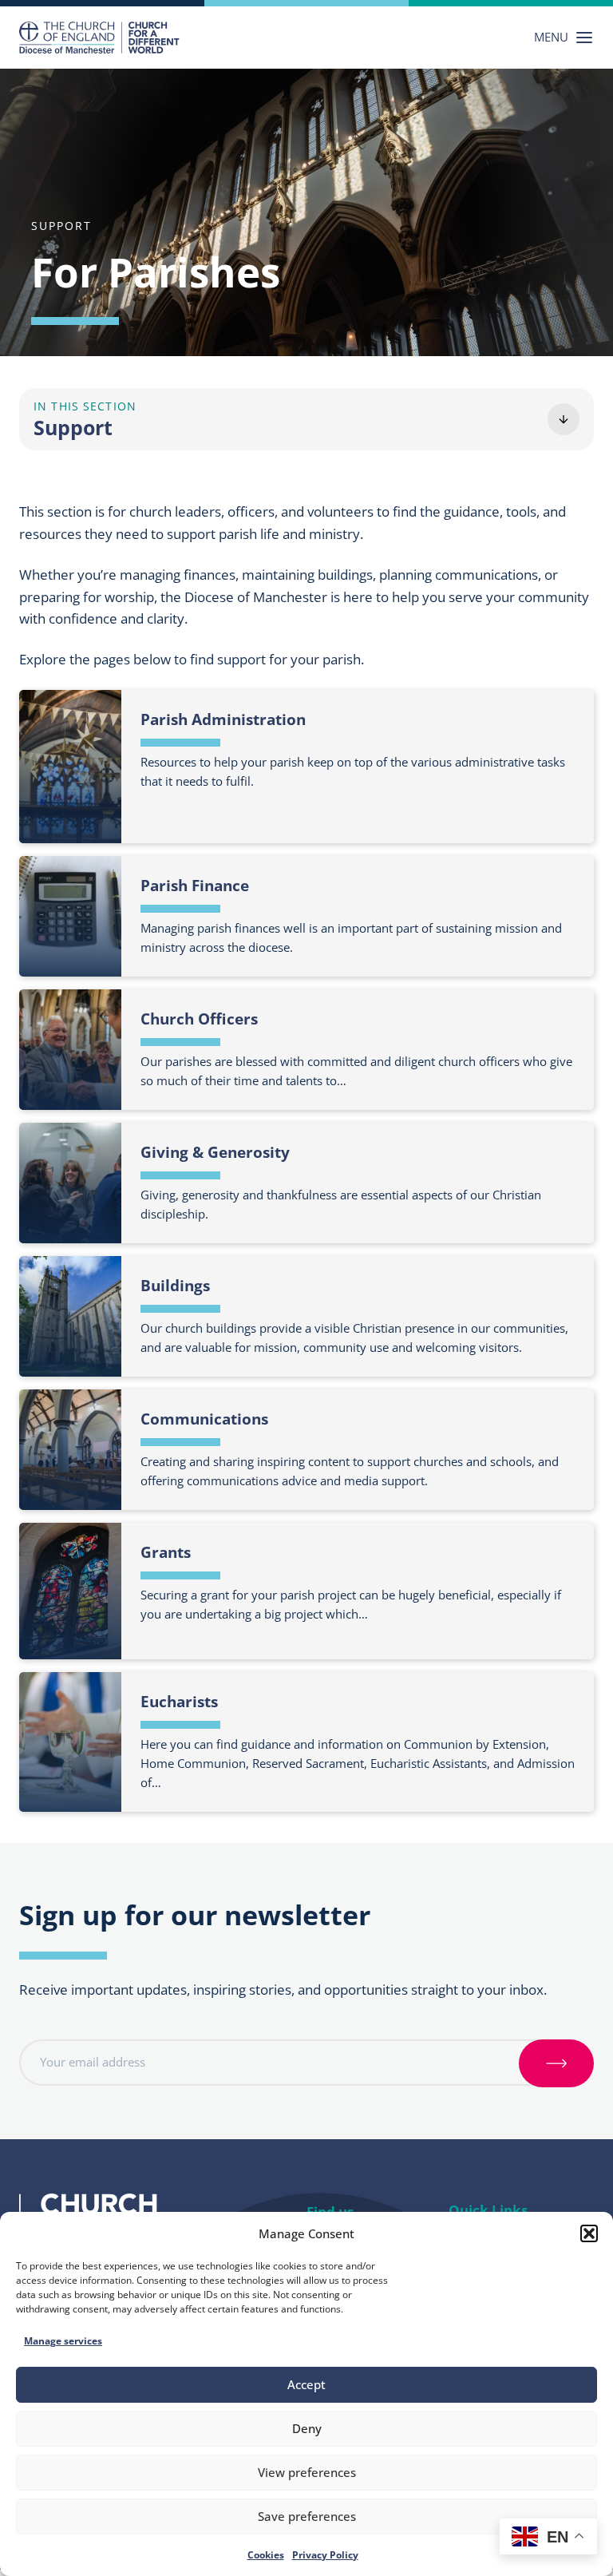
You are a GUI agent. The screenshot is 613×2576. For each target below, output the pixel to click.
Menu (551, 37)
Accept (306, 2384)
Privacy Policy (325, 2555)
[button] (589, 2233)
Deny (307, 2428)
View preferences (307, 2472)
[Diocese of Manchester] (99, 38)
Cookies (266, 2555)
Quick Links (488, 2210)
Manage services (63, 2341)
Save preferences (307, 2516)
